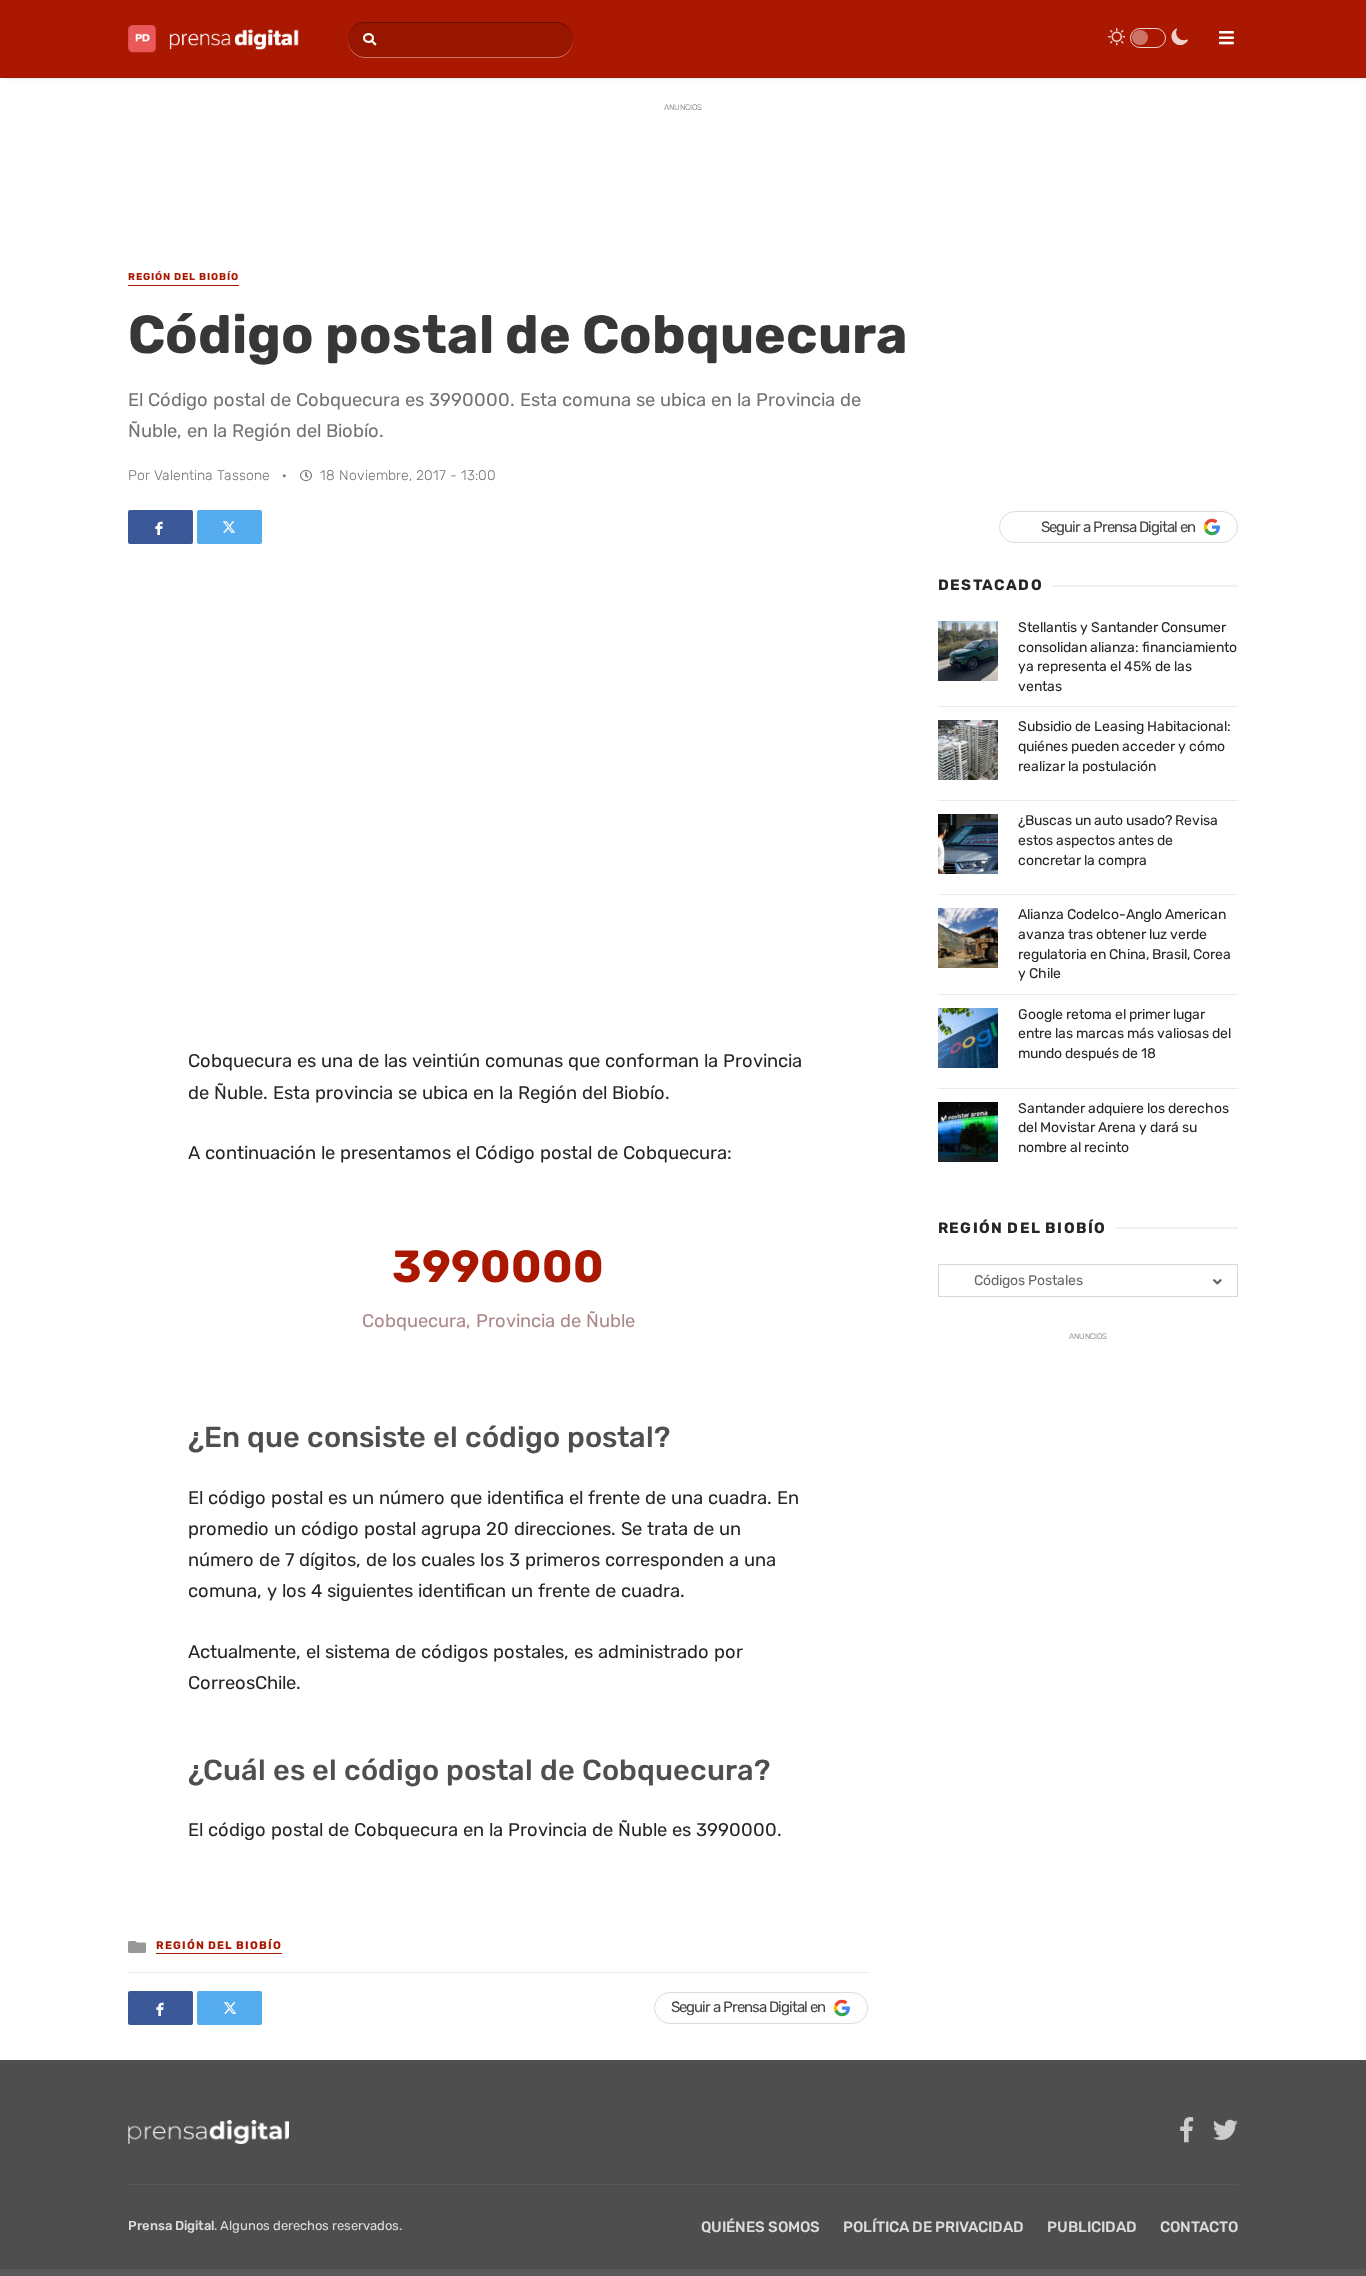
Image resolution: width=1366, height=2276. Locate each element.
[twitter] (1225, 2130)
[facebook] (1186, 2130)
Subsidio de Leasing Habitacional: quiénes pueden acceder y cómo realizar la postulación (1124, 746)
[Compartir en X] (229, 527)
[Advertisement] (683, 169)
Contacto (1199, 2227)
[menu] (1218, 31)
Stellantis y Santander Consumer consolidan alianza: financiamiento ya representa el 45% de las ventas (1127, 657)
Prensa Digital (171, 2225)
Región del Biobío (219, 1945)
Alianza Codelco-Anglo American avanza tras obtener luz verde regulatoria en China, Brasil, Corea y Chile (1124, 944)
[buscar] (366, 39)
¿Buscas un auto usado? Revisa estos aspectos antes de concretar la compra (1118, 840)
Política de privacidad (933, 2227)
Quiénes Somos (760, 2227)
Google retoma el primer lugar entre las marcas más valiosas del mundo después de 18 (1124, 1034)
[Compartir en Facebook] (160, 527)
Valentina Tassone (212, 475)
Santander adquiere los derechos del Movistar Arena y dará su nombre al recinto (1123, 1128)
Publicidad (1092, 2227)
